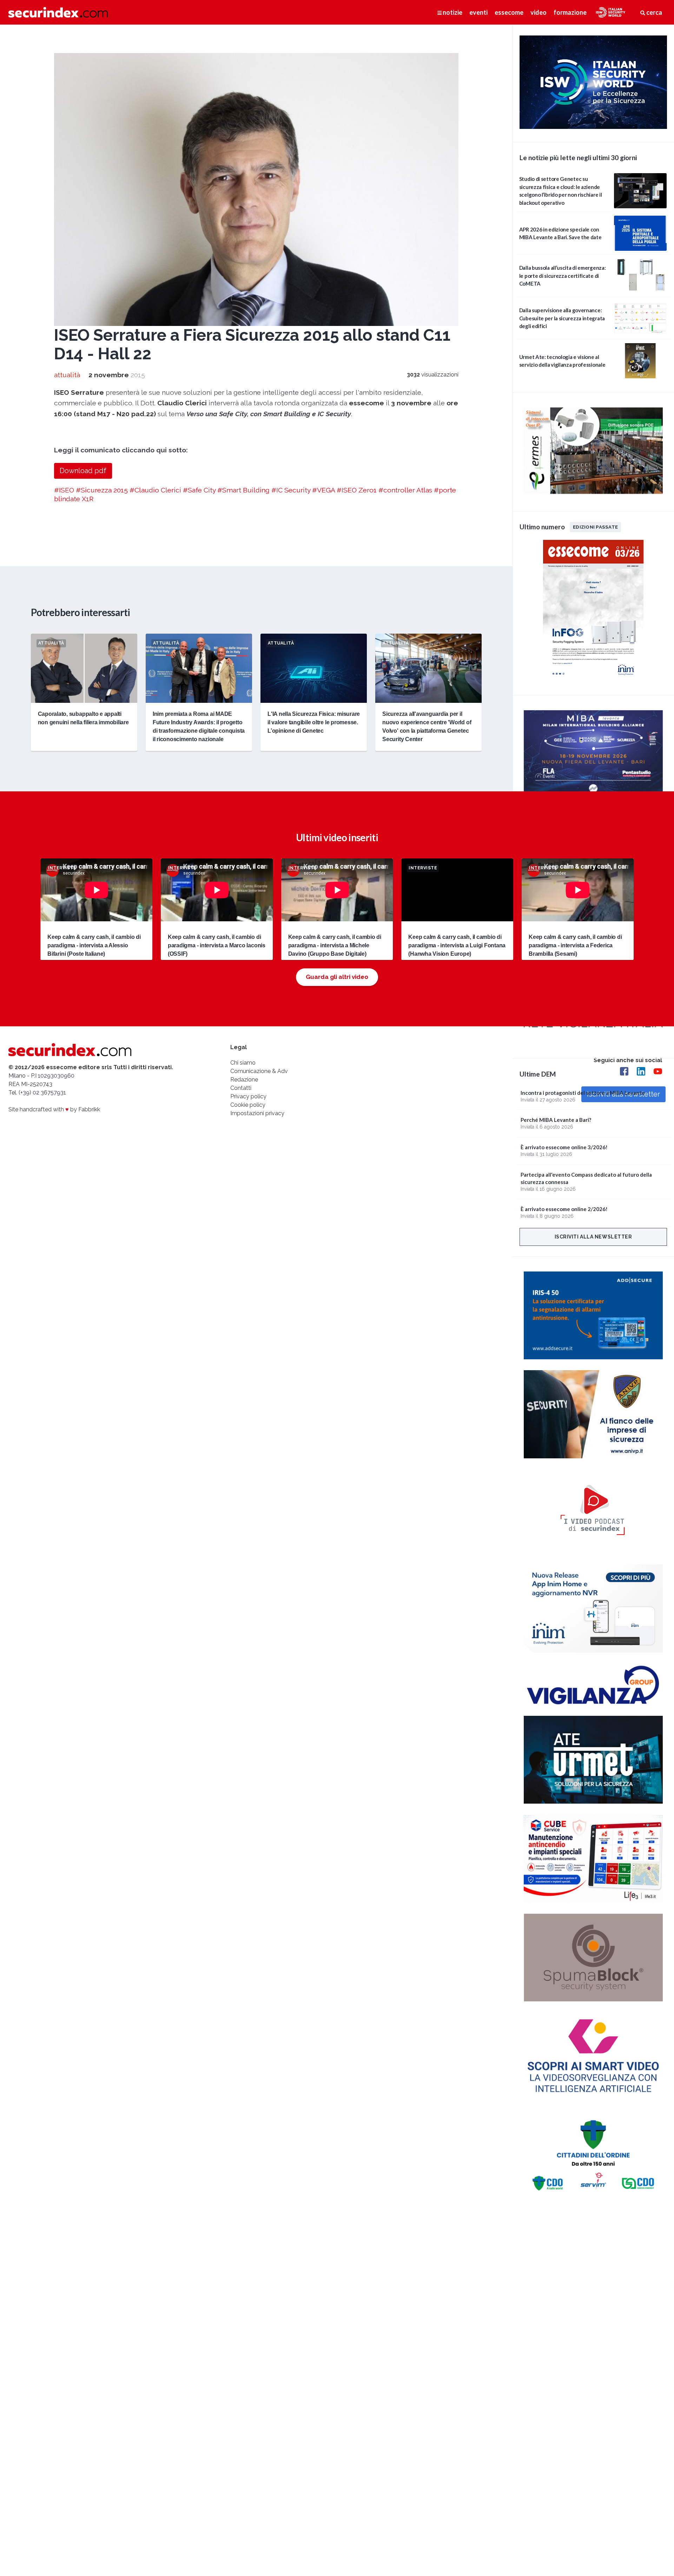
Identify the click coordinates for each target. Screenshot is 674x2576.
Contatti (241, 1088)
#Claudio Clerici (155, 490)
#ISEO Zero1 (357, 490)
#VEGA (323, 490)
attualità (67, 375)
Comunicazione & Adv (259, 1071)
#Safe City (199, 490)
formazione (570, 12)
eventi (478, 12)
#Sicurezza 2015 (102, 490)
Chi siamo (243, 1063)
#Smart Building (243, 490)
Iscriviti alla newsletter (593, 1237)
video (538, 12)
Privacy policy (248, 1096)
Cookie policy (248, 1105)
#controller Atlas (405, 490)
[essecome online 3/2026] (593, 680)
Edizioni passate (595, 527)
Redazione (244, 1080)
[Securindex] (58, 12)
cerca (654, 12)
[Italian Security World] (593, 127)
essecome (509, 12)
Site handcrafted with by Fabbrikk (54, 1109)
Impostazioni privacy (257, 1113)
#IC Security (291, 490)
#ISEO (64, 490)
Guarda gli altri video (337, 977)
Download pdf (83, 471)
